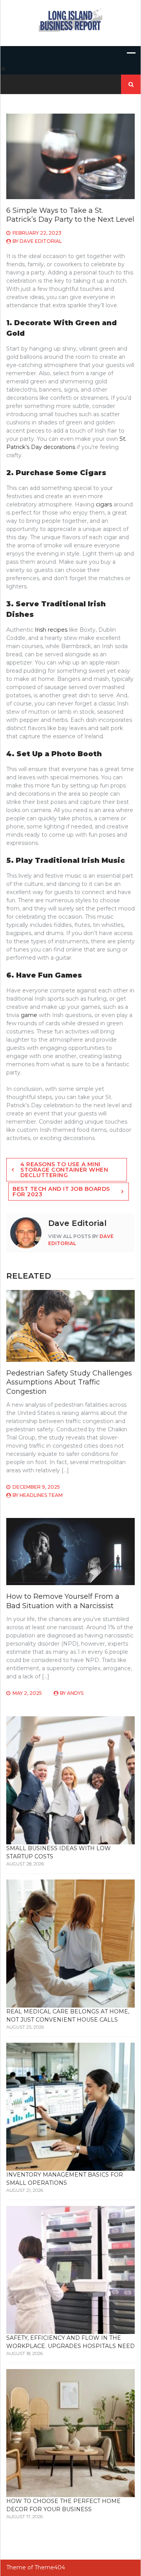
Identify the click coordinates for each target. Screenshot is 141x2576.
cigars (105, 504)
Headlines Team (41, 1495)
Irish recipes (51, 630)
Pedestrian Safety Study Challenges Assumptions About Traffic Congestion (69, 1382)
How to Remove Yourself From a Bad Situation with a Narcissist (63, 1601)
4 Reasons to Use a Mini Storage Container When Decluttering (64, 1170)
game (29, 1015)
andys (75, 1693)
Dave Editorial (41, 241)
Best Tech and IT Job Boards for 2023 (61, 1192)
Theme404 (50, 2567)
